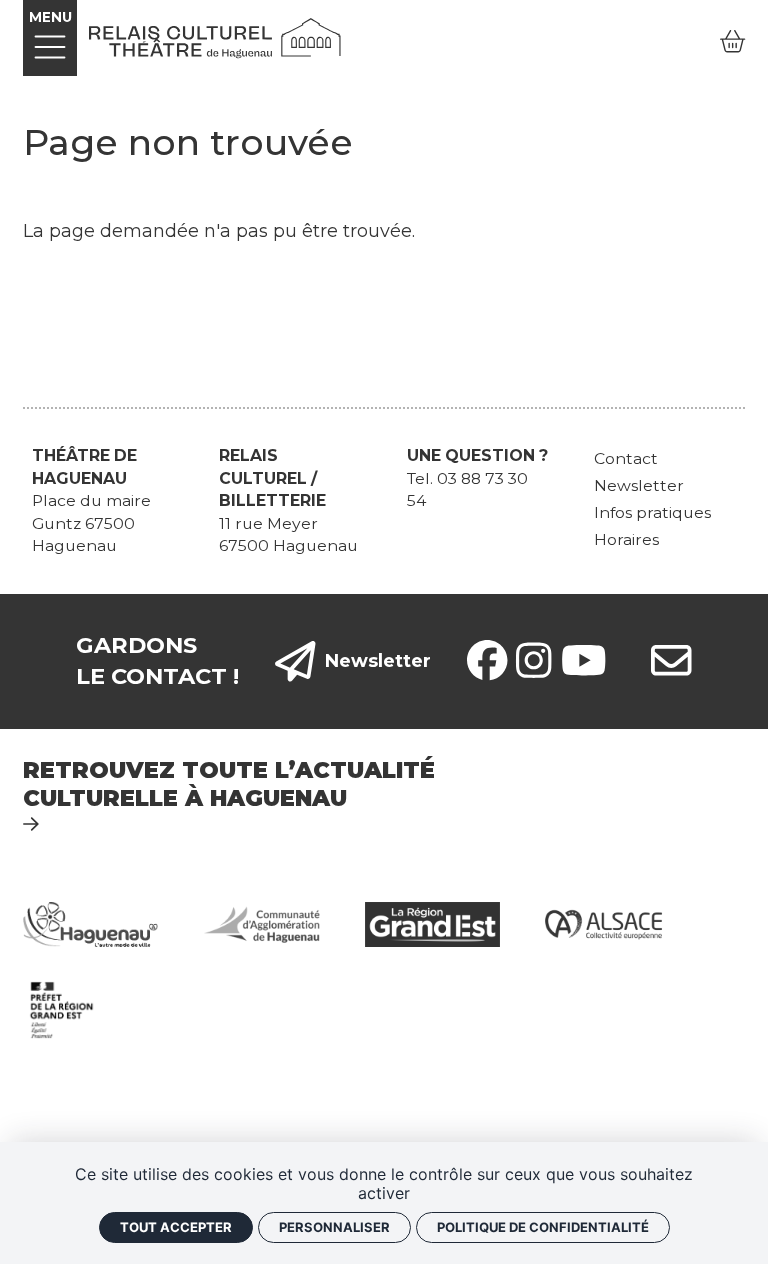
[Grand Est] (432, 923)
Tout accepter (176, 1227)
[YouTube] (584, 661)
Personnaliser (334, 1227)
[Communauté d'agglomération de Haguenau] (261, 923)
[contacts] (671, 661)
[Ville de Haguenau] (90, 923)
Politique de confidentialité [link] (543, 1227)
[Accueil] (215, 37)
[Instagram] (533, 661)
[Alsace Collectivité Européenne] (603, 923)
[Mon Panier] (732, 42)
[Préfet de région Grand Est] (62, 1009)
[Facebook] (487, 661)
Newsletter (378, 661)
